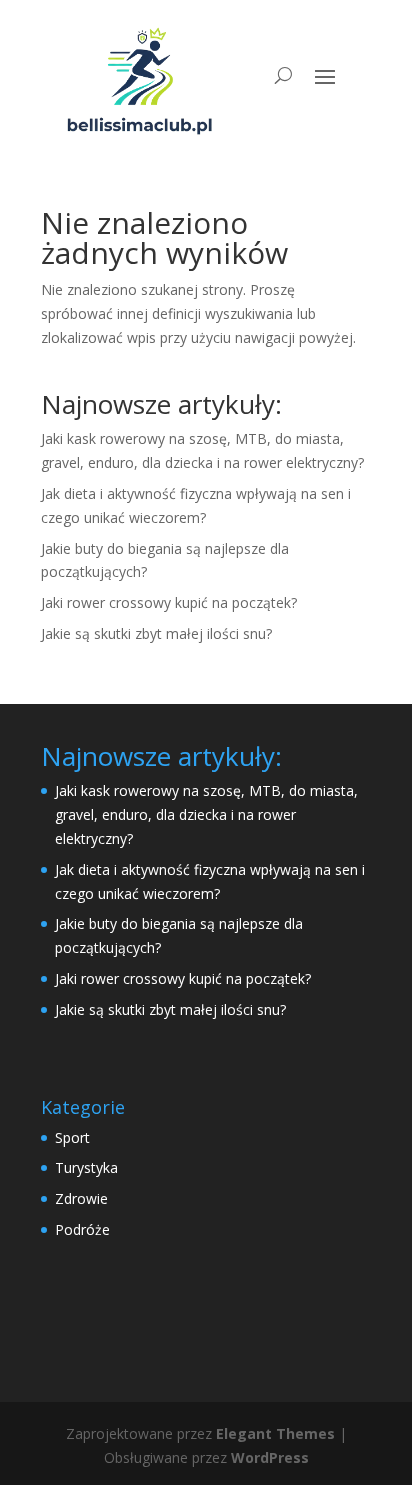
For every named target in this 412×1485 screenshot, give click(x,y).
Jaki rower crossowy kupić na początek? (169, 602)
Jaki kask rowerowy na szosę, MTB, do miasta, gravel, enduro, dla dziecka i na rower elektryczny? (206, 814)
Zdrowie (81, 1198)
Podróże (82, 1229)
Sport (72, 1137)
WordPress (270, 1457)
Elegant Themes (275, 1433)
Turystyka (86, 1167)
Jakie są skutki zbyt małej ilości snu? (156, 633)
